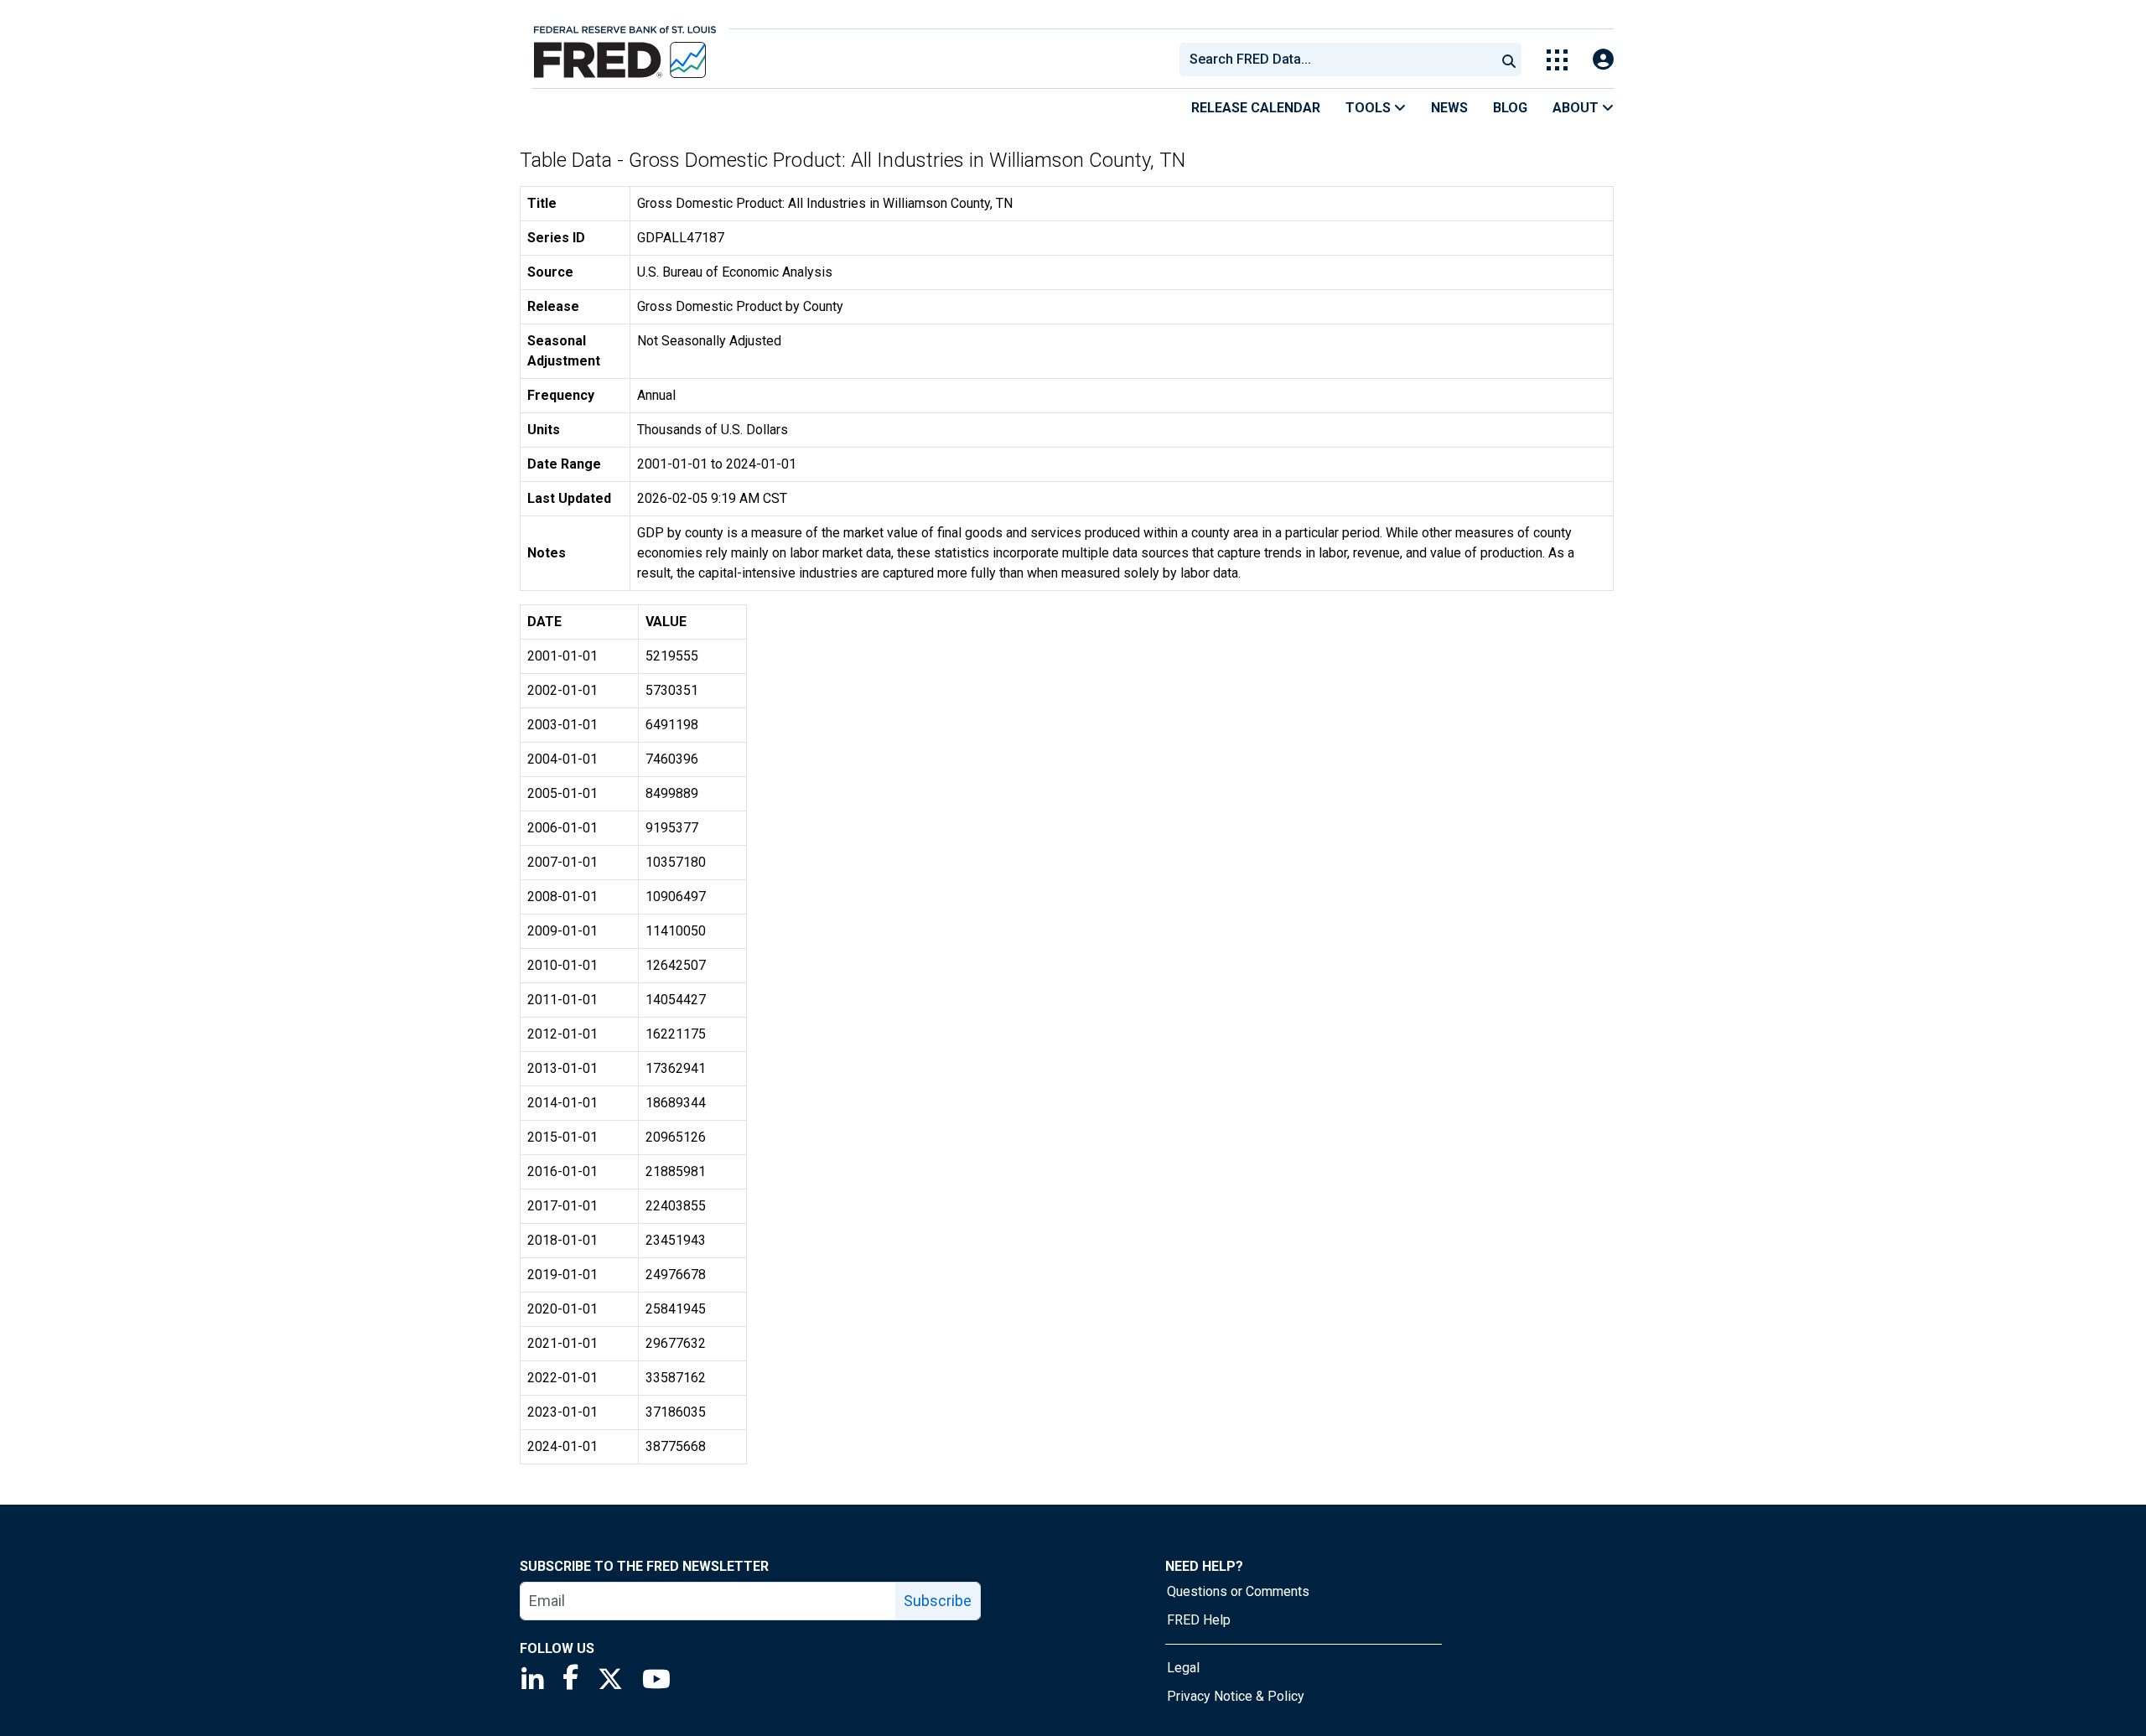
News (1449, 108)
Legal (1183, 1668)
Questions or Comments (1238, 1591)
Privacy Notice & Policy (1236, 1696)
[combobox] (1336, 60)
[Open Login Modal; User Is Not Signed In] (1603, 60)
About (1577, 108)
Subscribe (938, 1601)
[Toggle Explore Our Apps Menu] (1557, 60)
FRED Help (1199, 1620)
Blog (1510, 108)
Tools (1370, 108)
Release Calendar (1256, 108)
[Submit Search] (1509, 60)
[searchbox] (1340, 60)
